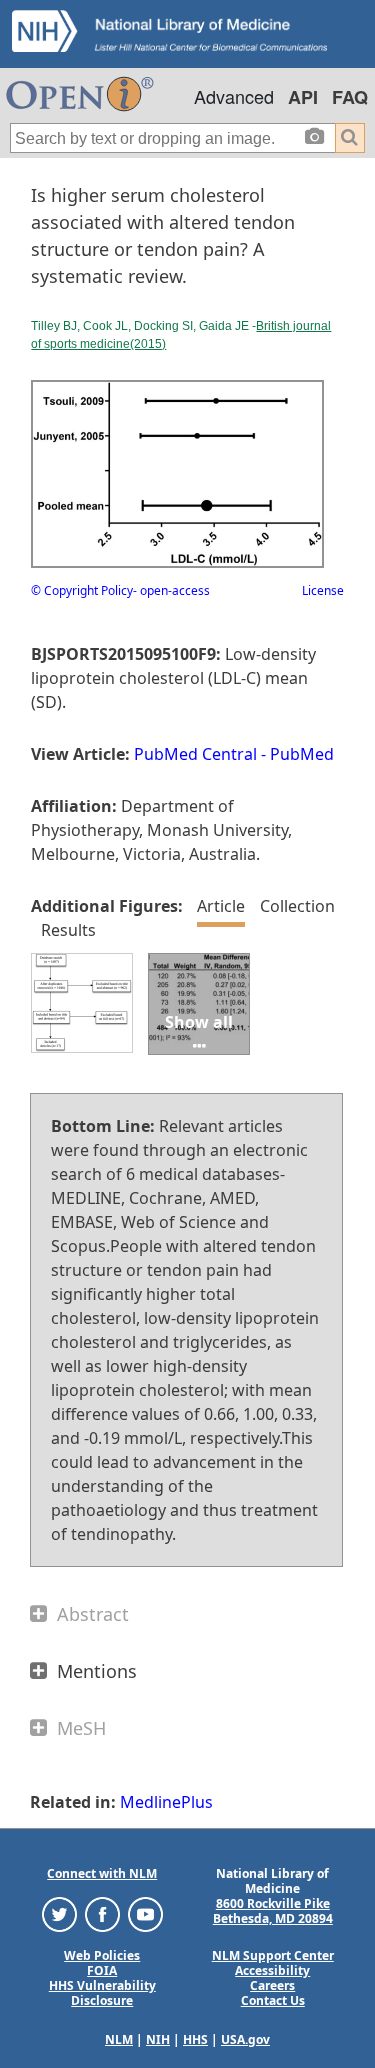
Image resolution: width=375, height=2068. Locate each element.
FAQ (350, 97)
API (303, 97)
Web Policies (102, 1955)
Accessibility (272, 1970)
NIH (158, 2039)
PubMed (302, 754)
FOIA (102, 1970)
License (323, 590)
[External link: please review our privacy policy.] (59, 1913)
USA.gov (245, 2039)
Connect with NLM (102, 1873)
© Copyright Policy (82, 590)
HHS (195, 2039)
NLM (119, 2039)
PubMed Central (195, 754)
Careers (272, 1985)
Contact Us (273, 2000)
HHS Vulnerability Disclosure (102, 1993)
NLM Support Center (273, 1955)
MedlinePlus (166, 1802)
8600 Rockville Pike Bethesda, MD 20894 (273, 1911)
